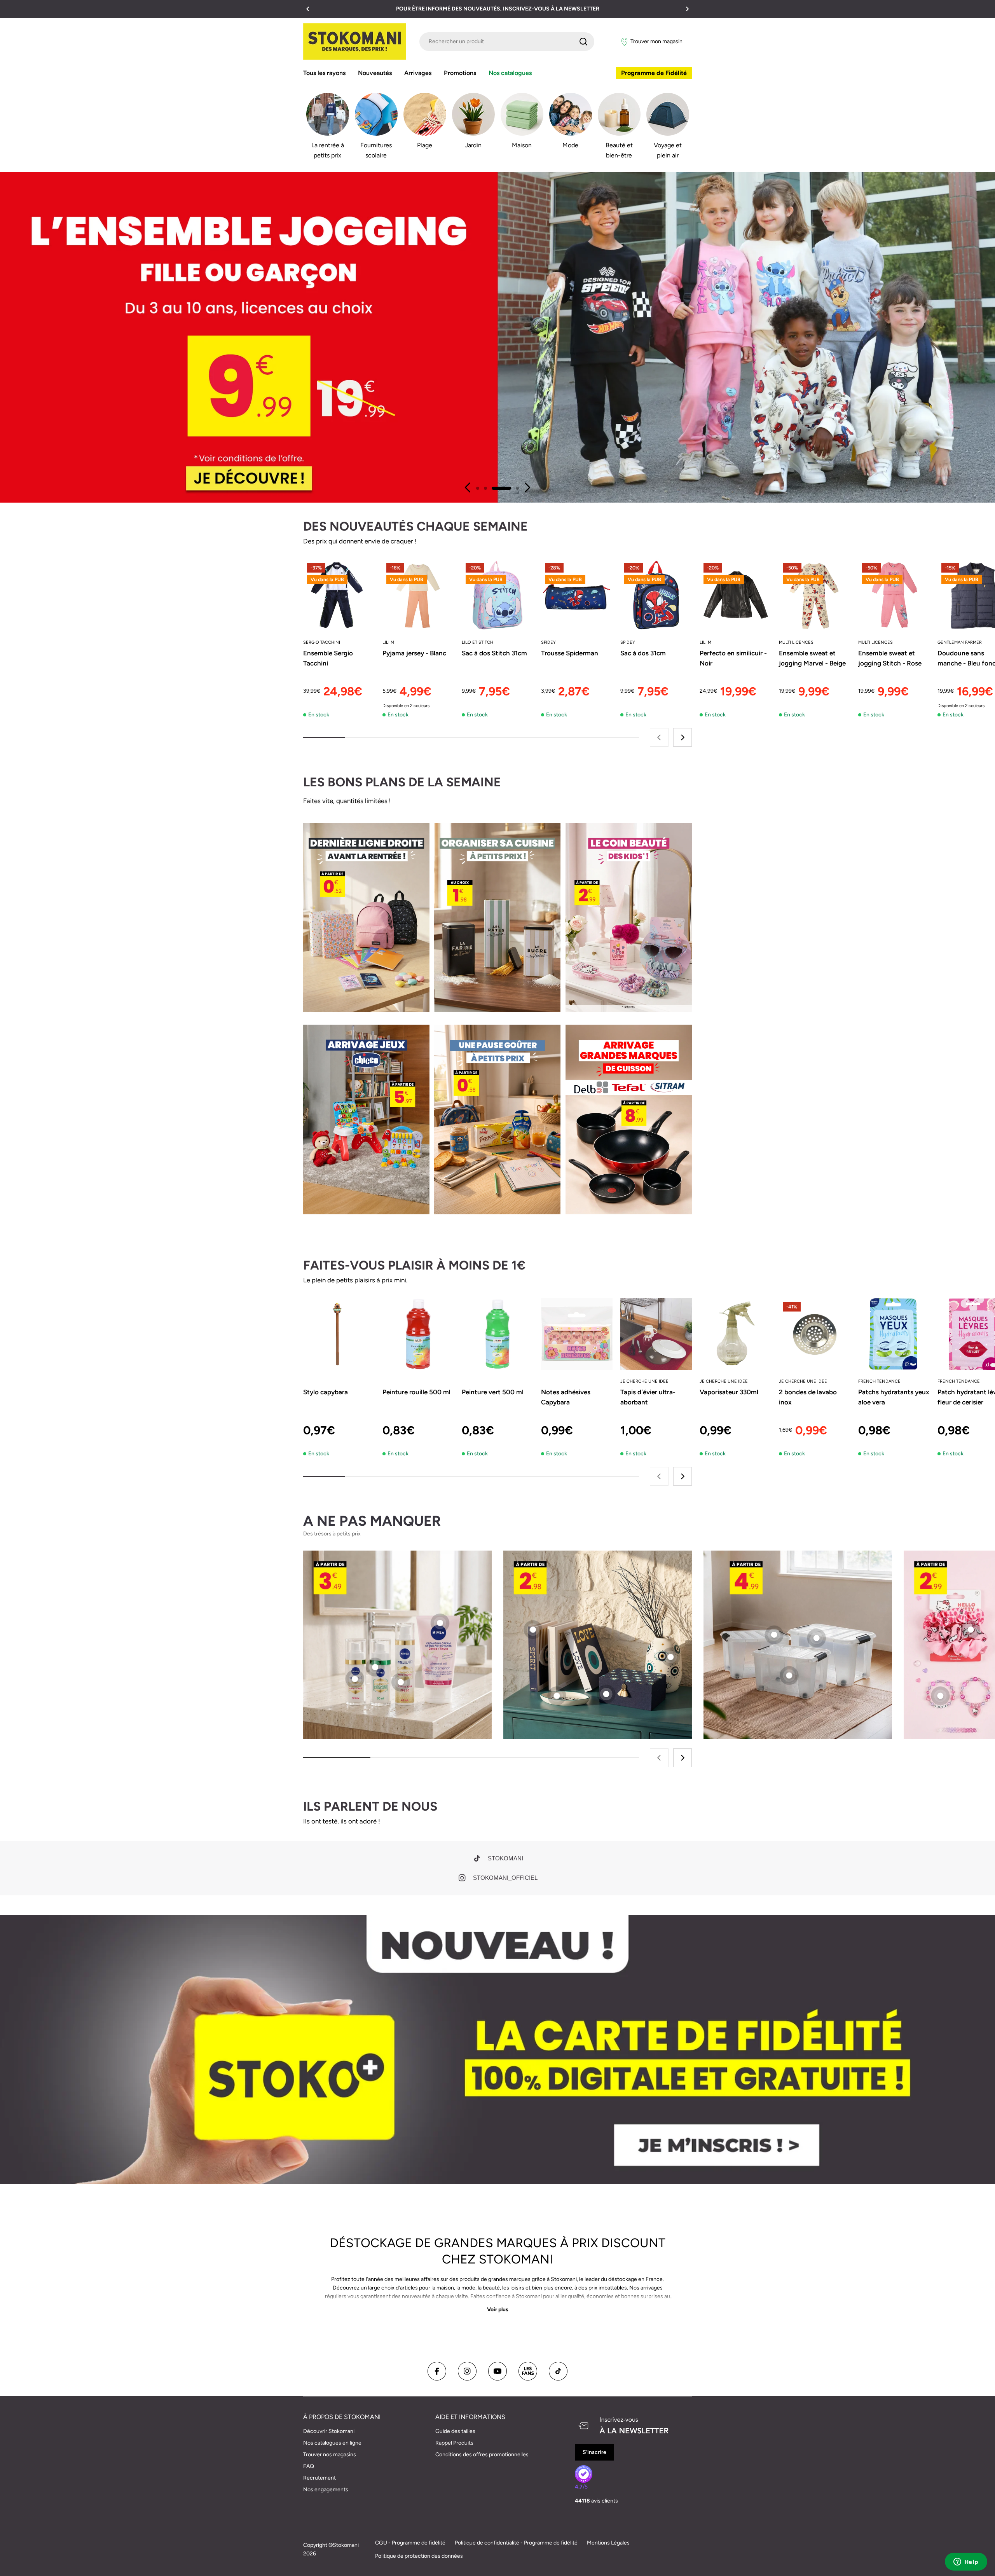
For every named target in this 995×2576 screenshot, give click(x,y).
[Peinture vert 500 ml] (497, 1334)
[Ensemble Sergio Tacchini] (339, 595)
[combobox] (507, 42)
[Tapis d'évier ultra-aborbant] (656, 1334)
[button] (308, 9)
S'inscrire (594, 2452)
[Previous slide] (468, 487)
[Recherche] (583, 42)
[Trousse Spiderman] (577, 595)
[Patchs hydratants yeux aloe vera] (894, 1334)
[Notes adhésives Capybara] (577, 1334)
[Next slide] (527, 487)
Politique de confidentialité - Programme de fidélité (516, 2543)
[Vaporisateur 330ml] (735, 1334)
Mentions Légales (608, 2543)
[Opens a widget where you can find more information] (966, 2562)
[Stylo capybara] (339, 1334)
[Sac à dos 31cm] (656, 595)
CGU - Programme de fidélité (410, 2543)
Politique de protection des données (419, 2556)
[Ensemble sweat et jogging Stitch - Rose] (894, 595)
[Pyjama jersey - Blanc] (418, 595)
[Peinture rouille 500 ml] (418, 1334)
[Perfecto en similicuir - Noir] (735, 595)
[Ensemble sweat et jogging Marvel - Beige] (815, 595)
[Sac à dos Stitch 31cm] (497, 595)
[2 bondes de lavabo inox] (815, 1334)
